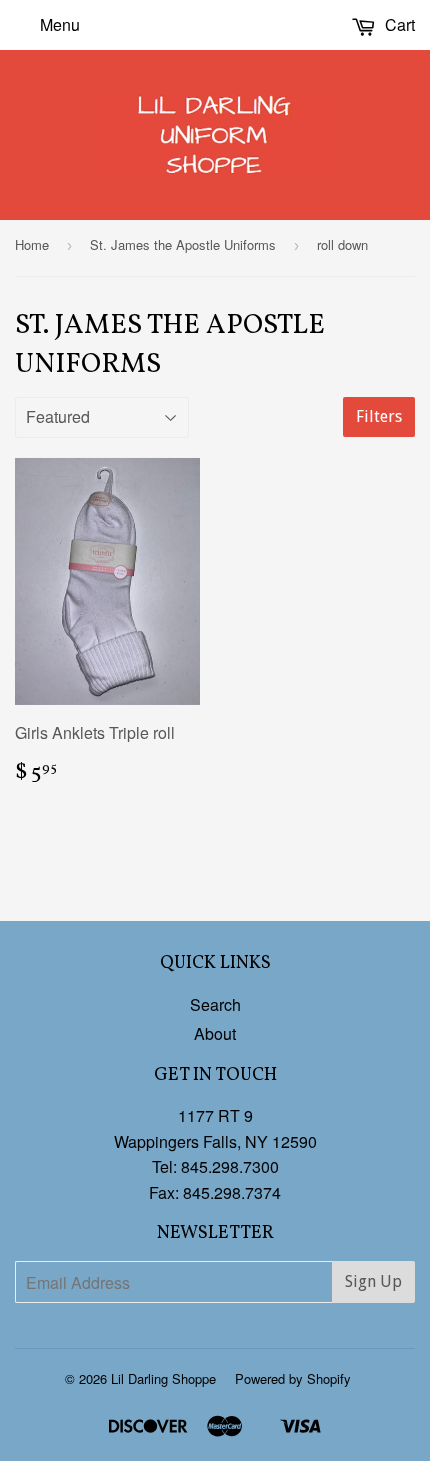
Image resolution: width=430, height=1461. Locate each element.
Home (32, 244)
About (215, 1033)
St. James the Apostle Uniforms (183, 244)
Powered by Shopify (293, 1378)
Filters (379, 416)
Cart (398, 24)
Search (215, 1004)
